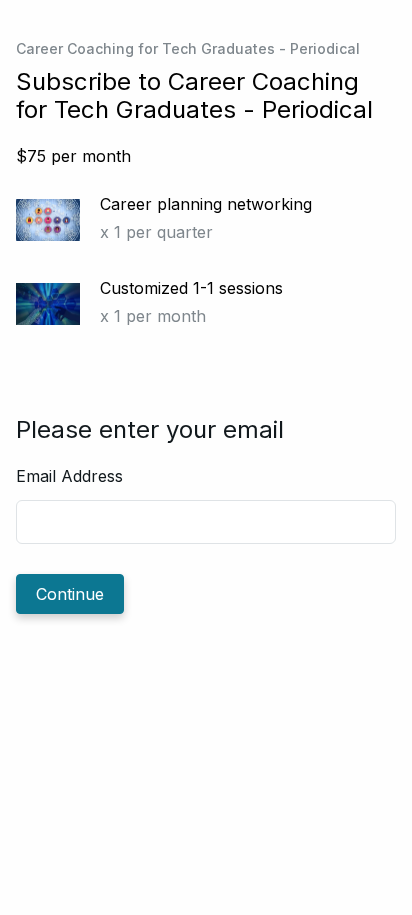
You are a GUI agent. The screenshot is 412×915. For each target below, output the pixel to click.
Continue (70, 594)
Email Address (69, 476)
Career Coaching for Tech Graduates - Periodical (188, 48)
